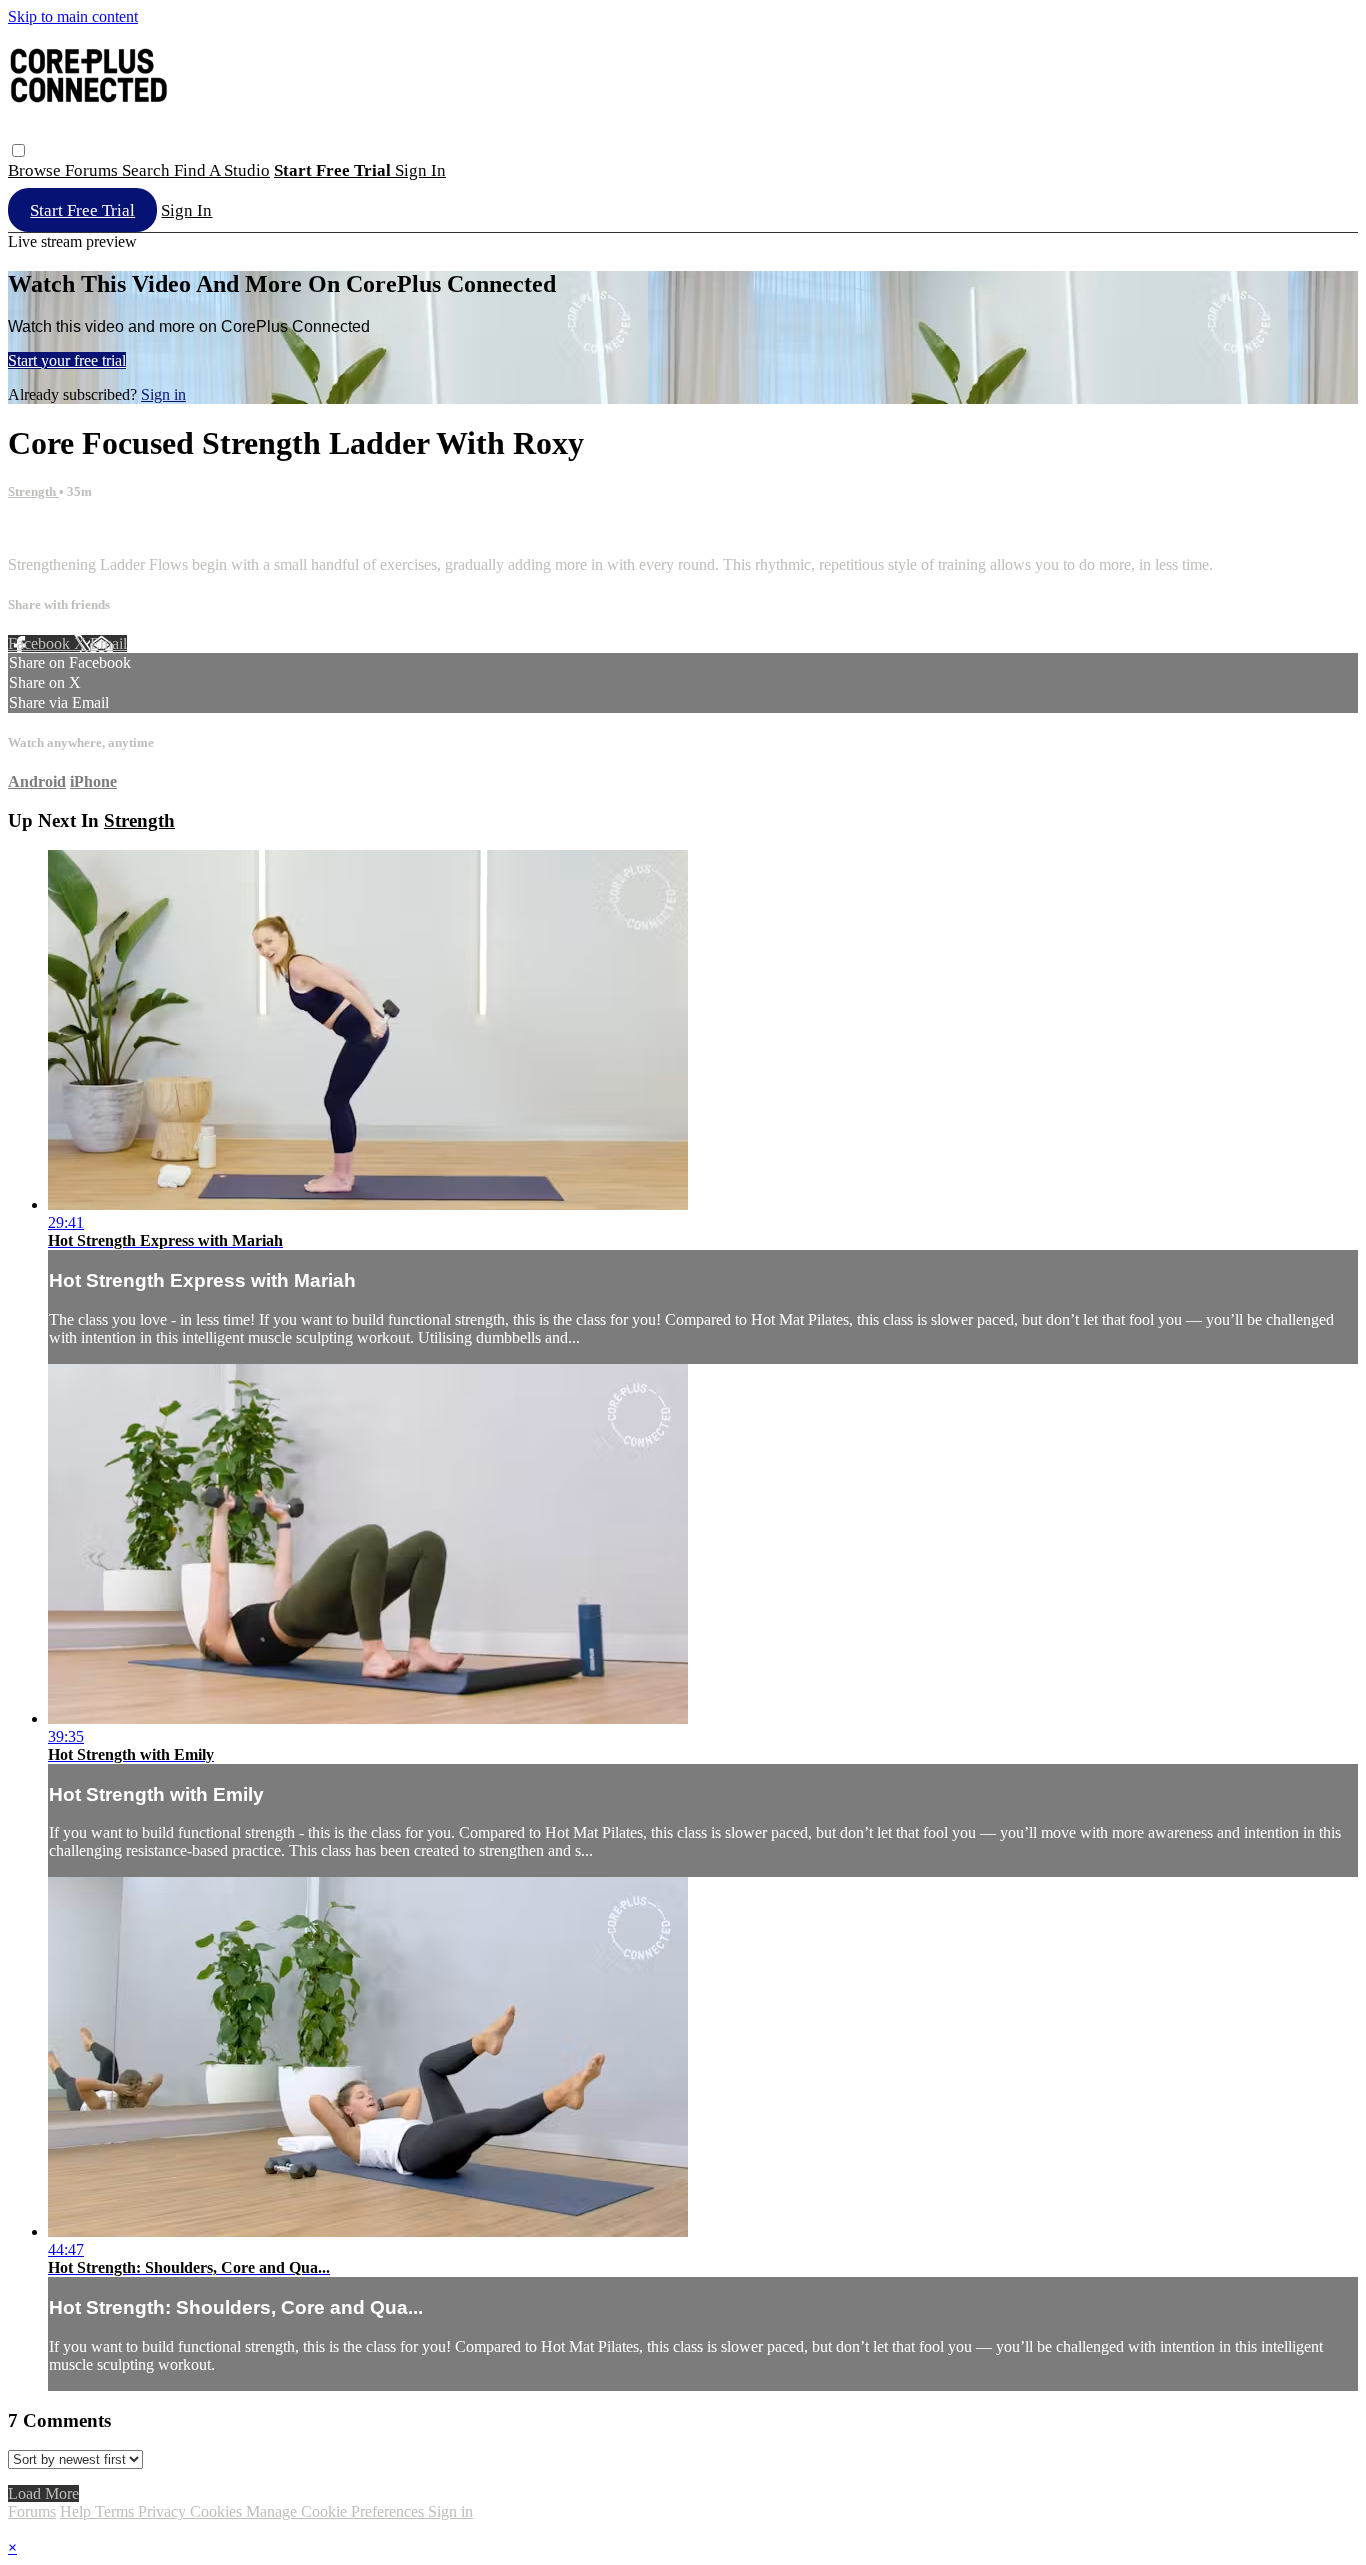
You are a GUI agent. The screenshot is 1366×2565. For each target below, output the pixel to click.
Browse (36, 170)
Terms (116, 2511)
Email (108, 643)
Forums (93, 170)
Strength (33, 491)
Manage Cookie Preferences (337, 2511)
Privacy (164, 2511)
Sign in (420, 170)
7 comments (46, 530)
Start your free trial (67, 360)
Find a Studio (222, 170)
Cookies (218, 2511)
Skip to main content (73, 16)
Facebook (41, 643)
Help (77, 2511)
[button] (18, 150)
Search (148, 170)
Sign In (186, 210)
